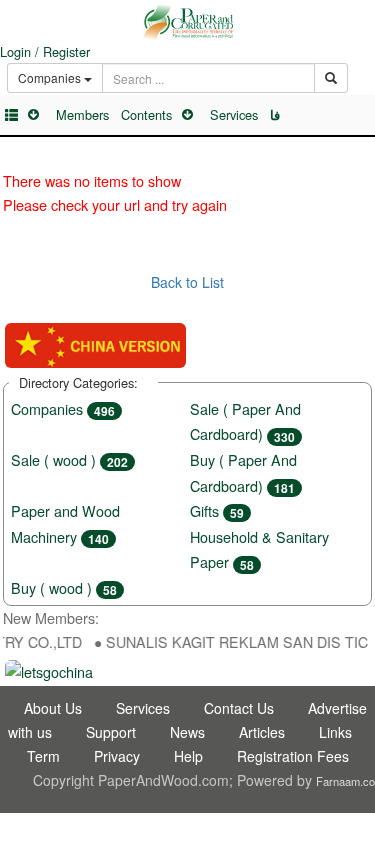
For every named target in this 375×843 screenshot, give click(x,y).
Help (188, 756)
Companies (63, 408)
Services (234, 114)
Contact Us (239, 708)
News (187, 732)
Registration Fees (293, 756)
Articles (262, 732)
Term (43, 756)
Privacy (117, 756)
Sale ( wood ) (69, 459)
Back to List (187, 282)
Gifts (217, 510)
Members (82, 114)
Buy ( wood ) (64, 587)
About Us (53, 708)
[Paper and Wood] (187, 22)
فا (275, 115)
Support (111, 732)
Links (335, 732)
